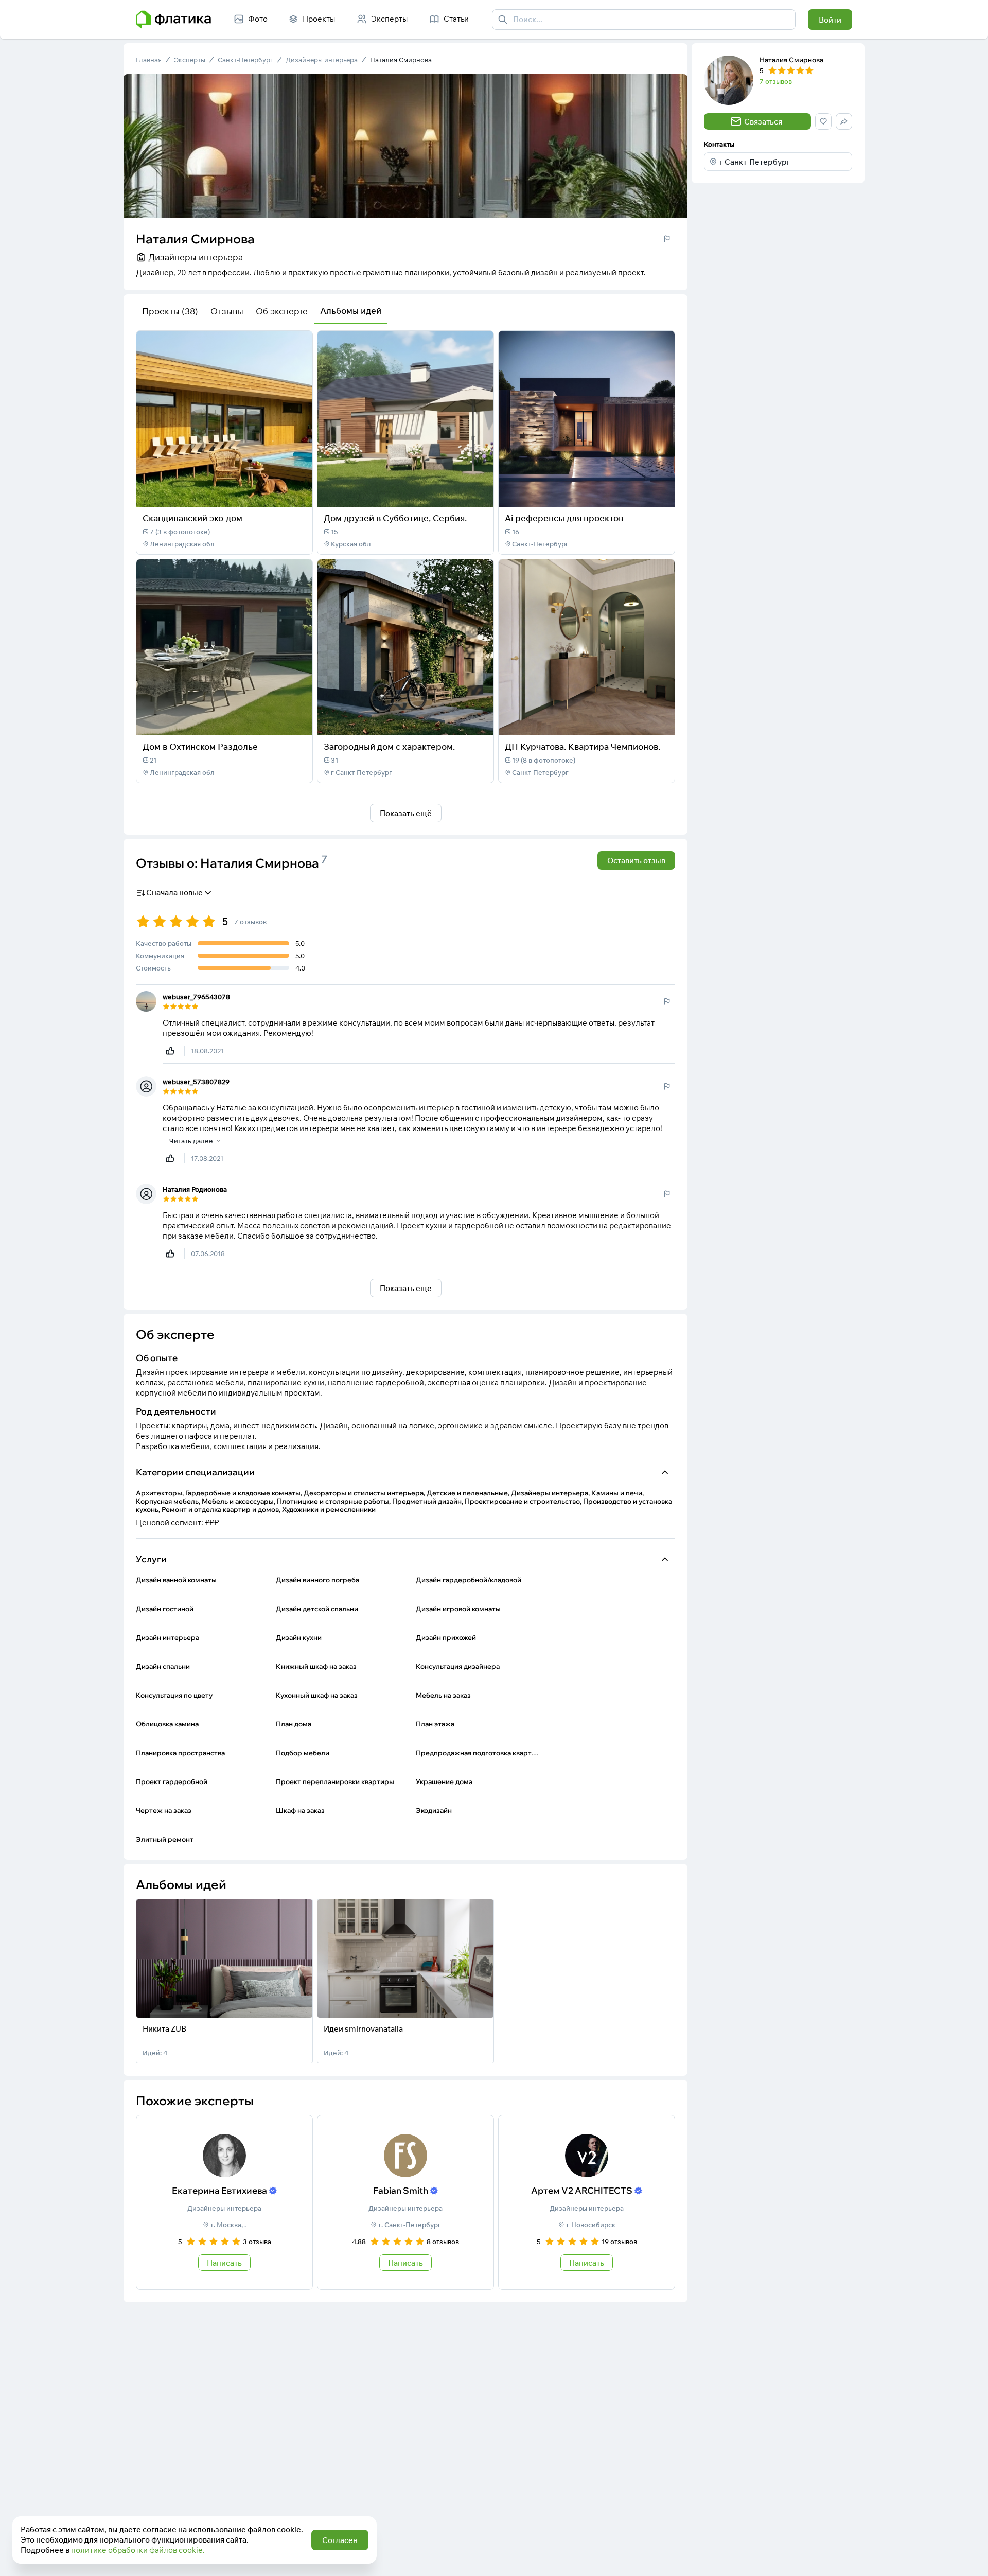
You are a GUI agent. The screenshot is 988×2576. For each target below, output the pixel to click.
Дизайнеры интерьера (322, 60)
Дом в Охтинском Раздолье (200, 746)
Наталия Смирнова (401, 60)
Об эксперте (282, 311)
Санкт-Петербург (245, 60)
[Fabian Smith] (405, 2202)
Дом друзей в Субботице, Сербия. (395, 518)
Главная (149, 60)
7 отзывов (776, 81)
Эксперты (190, 60)
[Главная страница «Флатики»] (173, 20)
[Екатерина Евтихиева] (224, 2202)
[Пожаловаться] (667, 239)
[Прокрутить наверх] (969, 2557)
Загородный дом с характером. (389, 746)
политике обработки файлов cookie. (138, 2550)
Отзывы (227, 311)
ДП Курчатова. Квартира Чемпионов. (583, 746)
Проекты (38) (170, 311)
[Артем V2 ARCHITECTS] (587, 2202)
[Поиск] (503, 20)
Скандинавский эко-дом (192, 518)
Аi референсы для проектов (564, 518)
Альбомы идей (351, 311)
